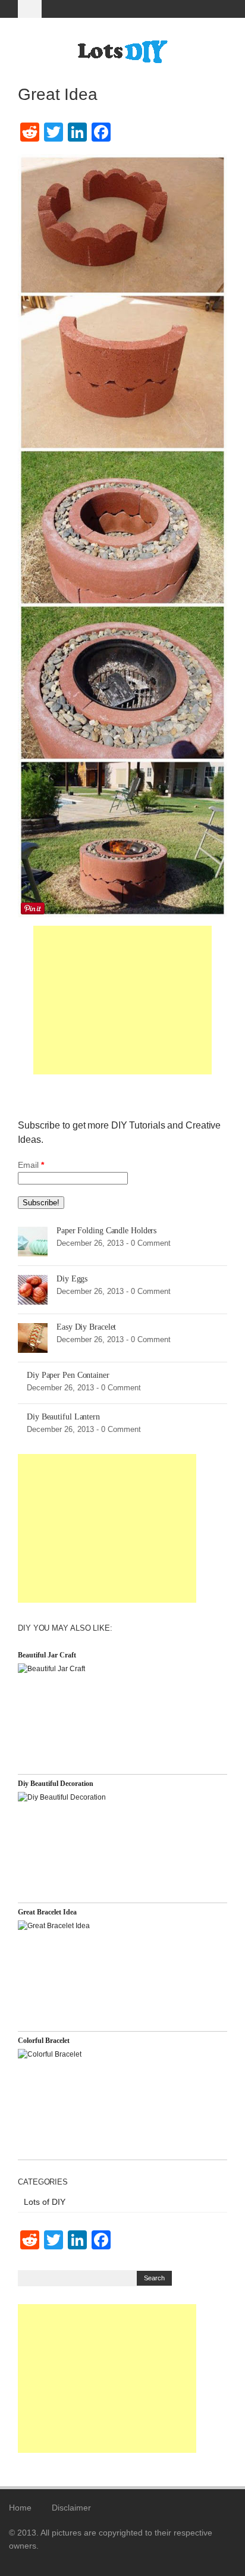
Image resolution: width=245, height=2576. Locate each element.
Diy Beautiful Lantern (63, 1417)
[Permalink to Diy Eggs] (33, 1289)
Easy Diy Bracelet (86, 1327)
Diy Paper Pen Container (68, 1375)
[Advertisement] (122, 1000)
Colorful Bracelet (44, 2041)
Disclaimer (71, 2508)
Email (31, 1165)
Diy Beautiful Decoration (56, 1784)
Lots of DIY (45, 2202)
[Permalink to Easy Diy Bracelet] (33, 1337)
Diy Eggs (72, 1279)
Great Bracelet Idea (47, 1912)
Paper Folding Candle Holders (106, 1231)
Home (20, 2508)
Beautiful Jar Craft (47, 1655)
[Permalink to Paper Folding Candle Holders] (33, 1241)
